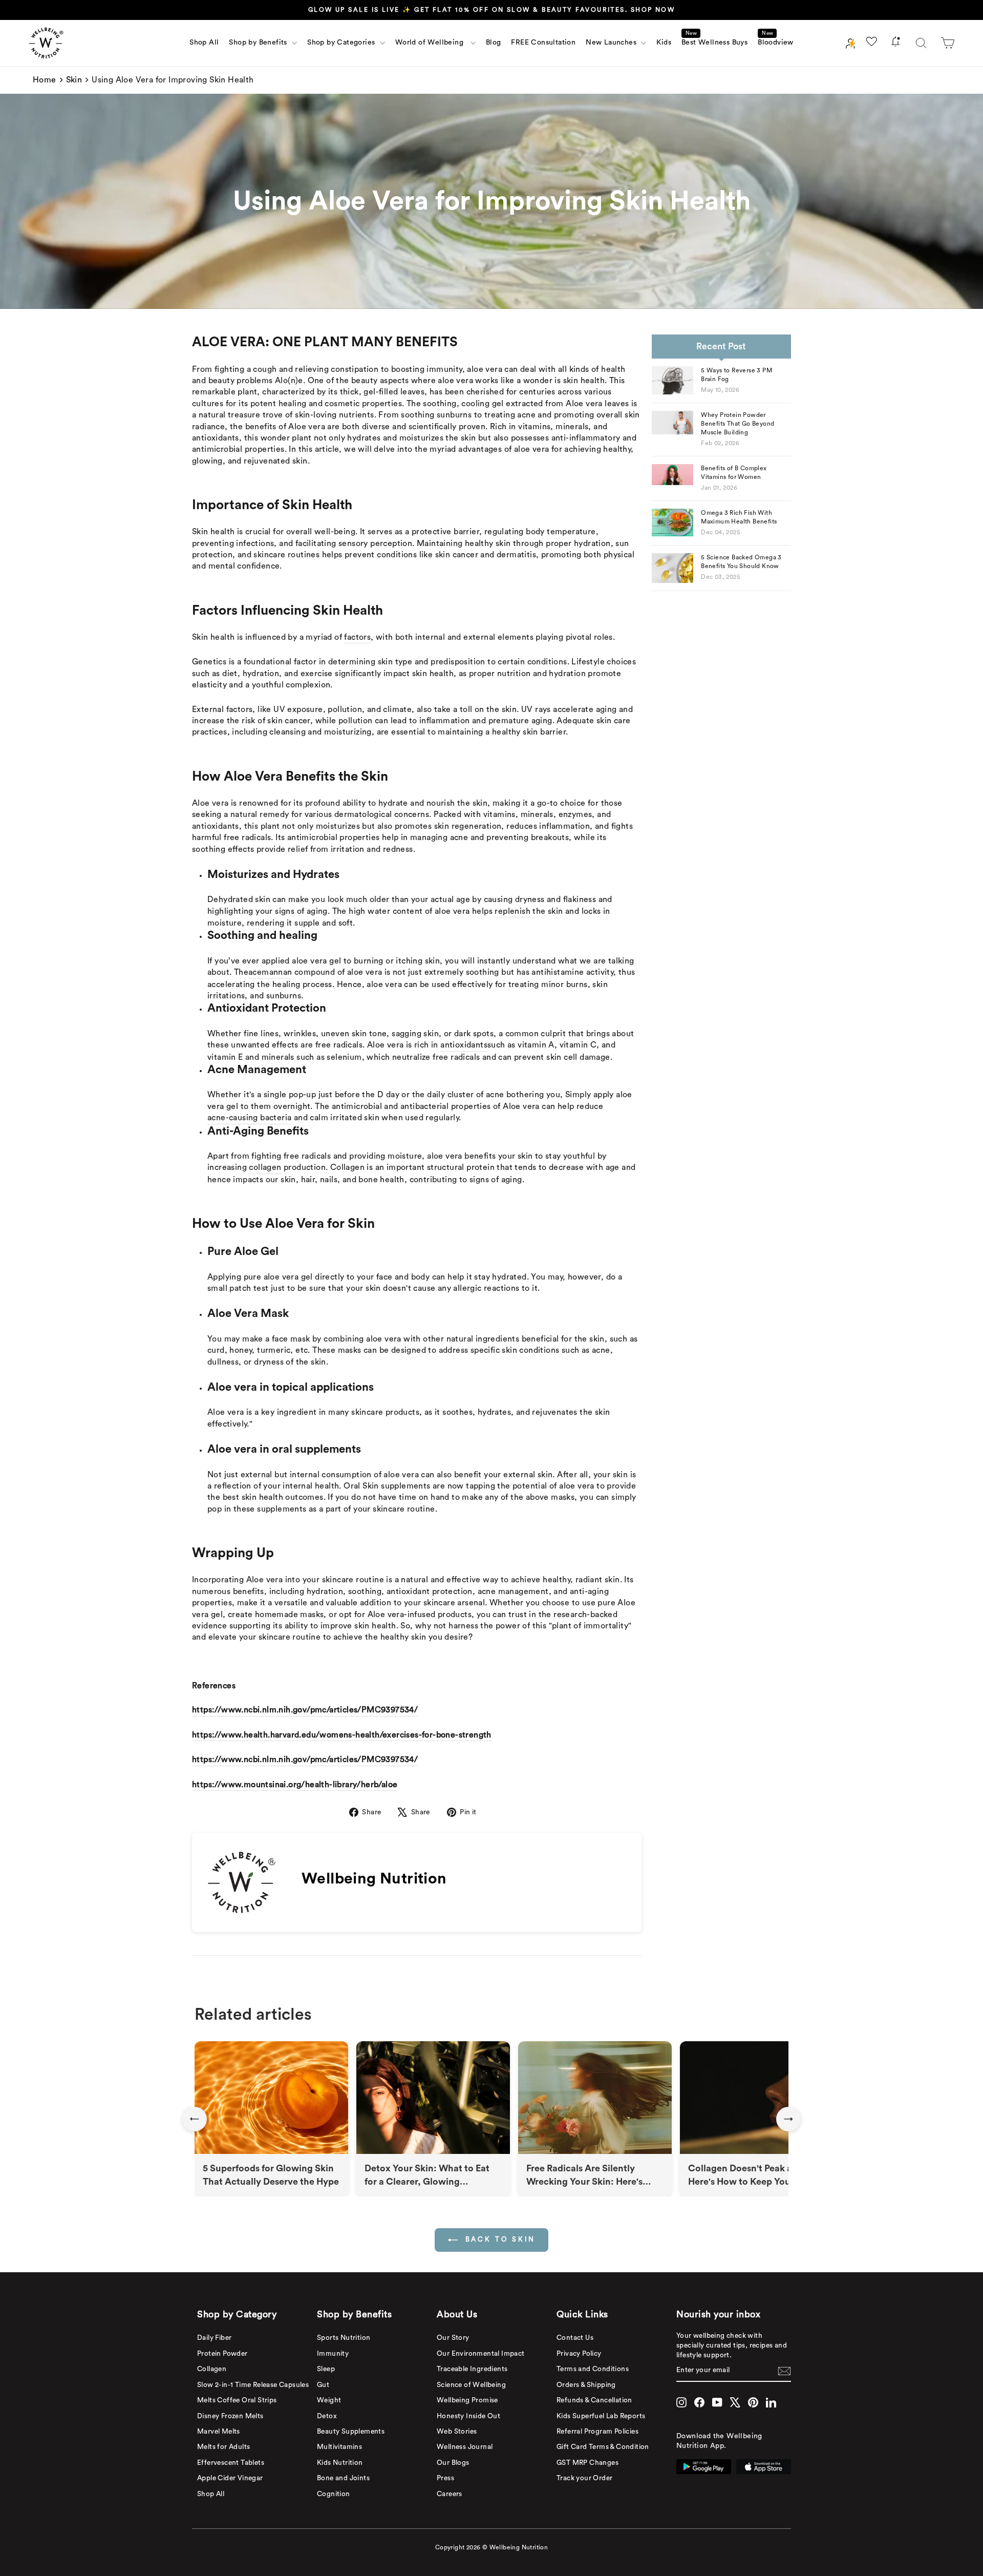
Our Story (453, 2338)
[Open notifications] (895, 43)
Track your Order (584, 2478)
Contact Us (575, 2338)
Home (45, 80)
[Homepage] (46, 43)
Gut (323, 2385)
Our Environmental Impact (481, 2354)
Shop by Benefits (259, 43)
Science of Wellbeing (471, 2385)
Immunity (333, 2354)
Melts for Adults (223, 2447)
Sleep (326, 2369)
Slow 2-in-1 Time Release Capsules (253, 2385)
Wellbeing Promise (467, 2400)
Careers (450, 2494)
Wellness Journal (465, 2447)
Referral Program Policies (597, 2432)
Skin (74, 80)
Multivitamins (339, 2447)
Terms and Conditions (593, 2369)
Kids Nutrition (340, 2463)
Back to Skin (499, 2239)
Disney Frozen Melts (230, 2416)
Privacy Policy (579, 2354)
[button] (948, 43)
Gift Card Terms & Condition (603, 2447)
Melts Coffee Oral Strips (237, 2400)
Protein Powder (222, 2354)
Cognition (334, 2494)
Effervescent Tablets (231, 2463)
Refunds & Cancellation (594, 2400)
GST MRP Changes (587, 2463)
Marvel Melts (219, 2432)
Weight (329, 2400)
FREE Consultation (543, 43)
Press (445, 2478)
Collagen (212, 2369)
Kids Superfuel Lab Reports (601, 2416)
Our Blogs (453, 2463)
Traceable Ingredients (472, 2369)
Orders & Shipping (586, 2385)
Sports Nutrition (344, 2338)
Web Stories (457, 2432)
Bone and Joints (343, 2478)
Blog (494, 43)
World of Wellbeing (432, 43)
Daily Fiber (214, 2338)
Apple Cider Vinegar (230, 2478)
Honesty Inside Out (468, 2416)
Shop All (204, 43)
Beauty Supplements (351, 2432)
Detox (327, 2416)
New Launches (612, 43)
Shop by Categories (342, 43)
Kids (664, 43)
